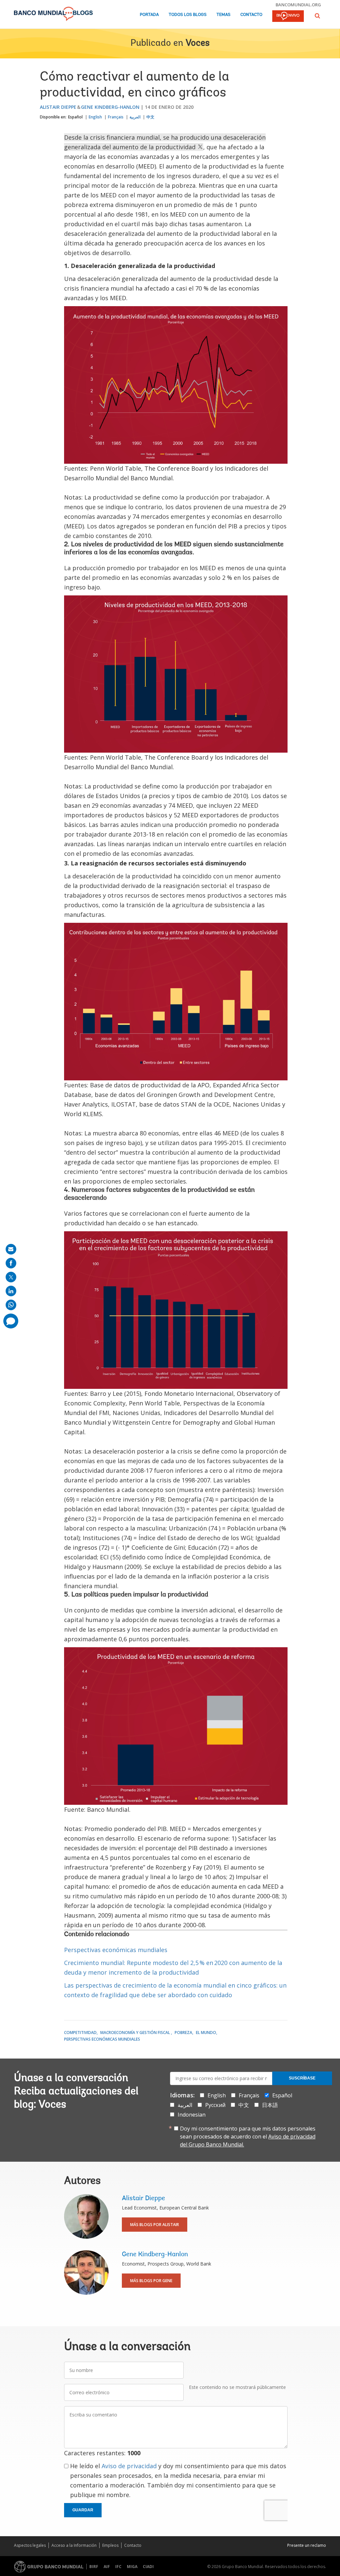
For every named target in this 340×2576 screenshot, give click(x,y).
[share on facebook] (11, 1263)
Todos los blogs (188, 15)
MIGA (132, 2567)
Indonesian (192, 2115)
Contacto (251, 15)
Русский (215, 2105)
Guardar (83, 2510)
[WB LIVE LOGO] (288, 17)
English (95, 117)
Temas (223, 15)
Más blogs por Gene (151, 2281)
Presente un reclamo (307, 2545)
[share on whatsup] (11, 1305)
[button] (317, 16)
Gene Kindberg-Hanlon (110, 107)
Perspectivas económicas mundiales (116, 1950)
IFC (118, 2567)
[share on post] (11, 1277)
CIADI (148, 2567)
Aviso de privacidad (129, 2466)
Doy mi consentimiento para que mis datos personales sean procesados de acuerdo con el (248, 2136)
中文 (150, 117)
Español (75, 117)
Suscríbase (302, 2078)
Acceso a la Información (74, 2545)
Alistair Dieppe (58, 107)
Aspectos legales (30, 2545)
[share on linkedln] (11, 1291)
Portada (149, 15)
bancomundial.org (298, 5)
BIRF (94, 2567)
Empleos (110, 2545)
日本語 (270, 2105)
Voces (198, 43)
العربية (135, 117)
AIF (107, 2567)
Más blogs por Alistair (155, 2225)
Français (116, 117)
